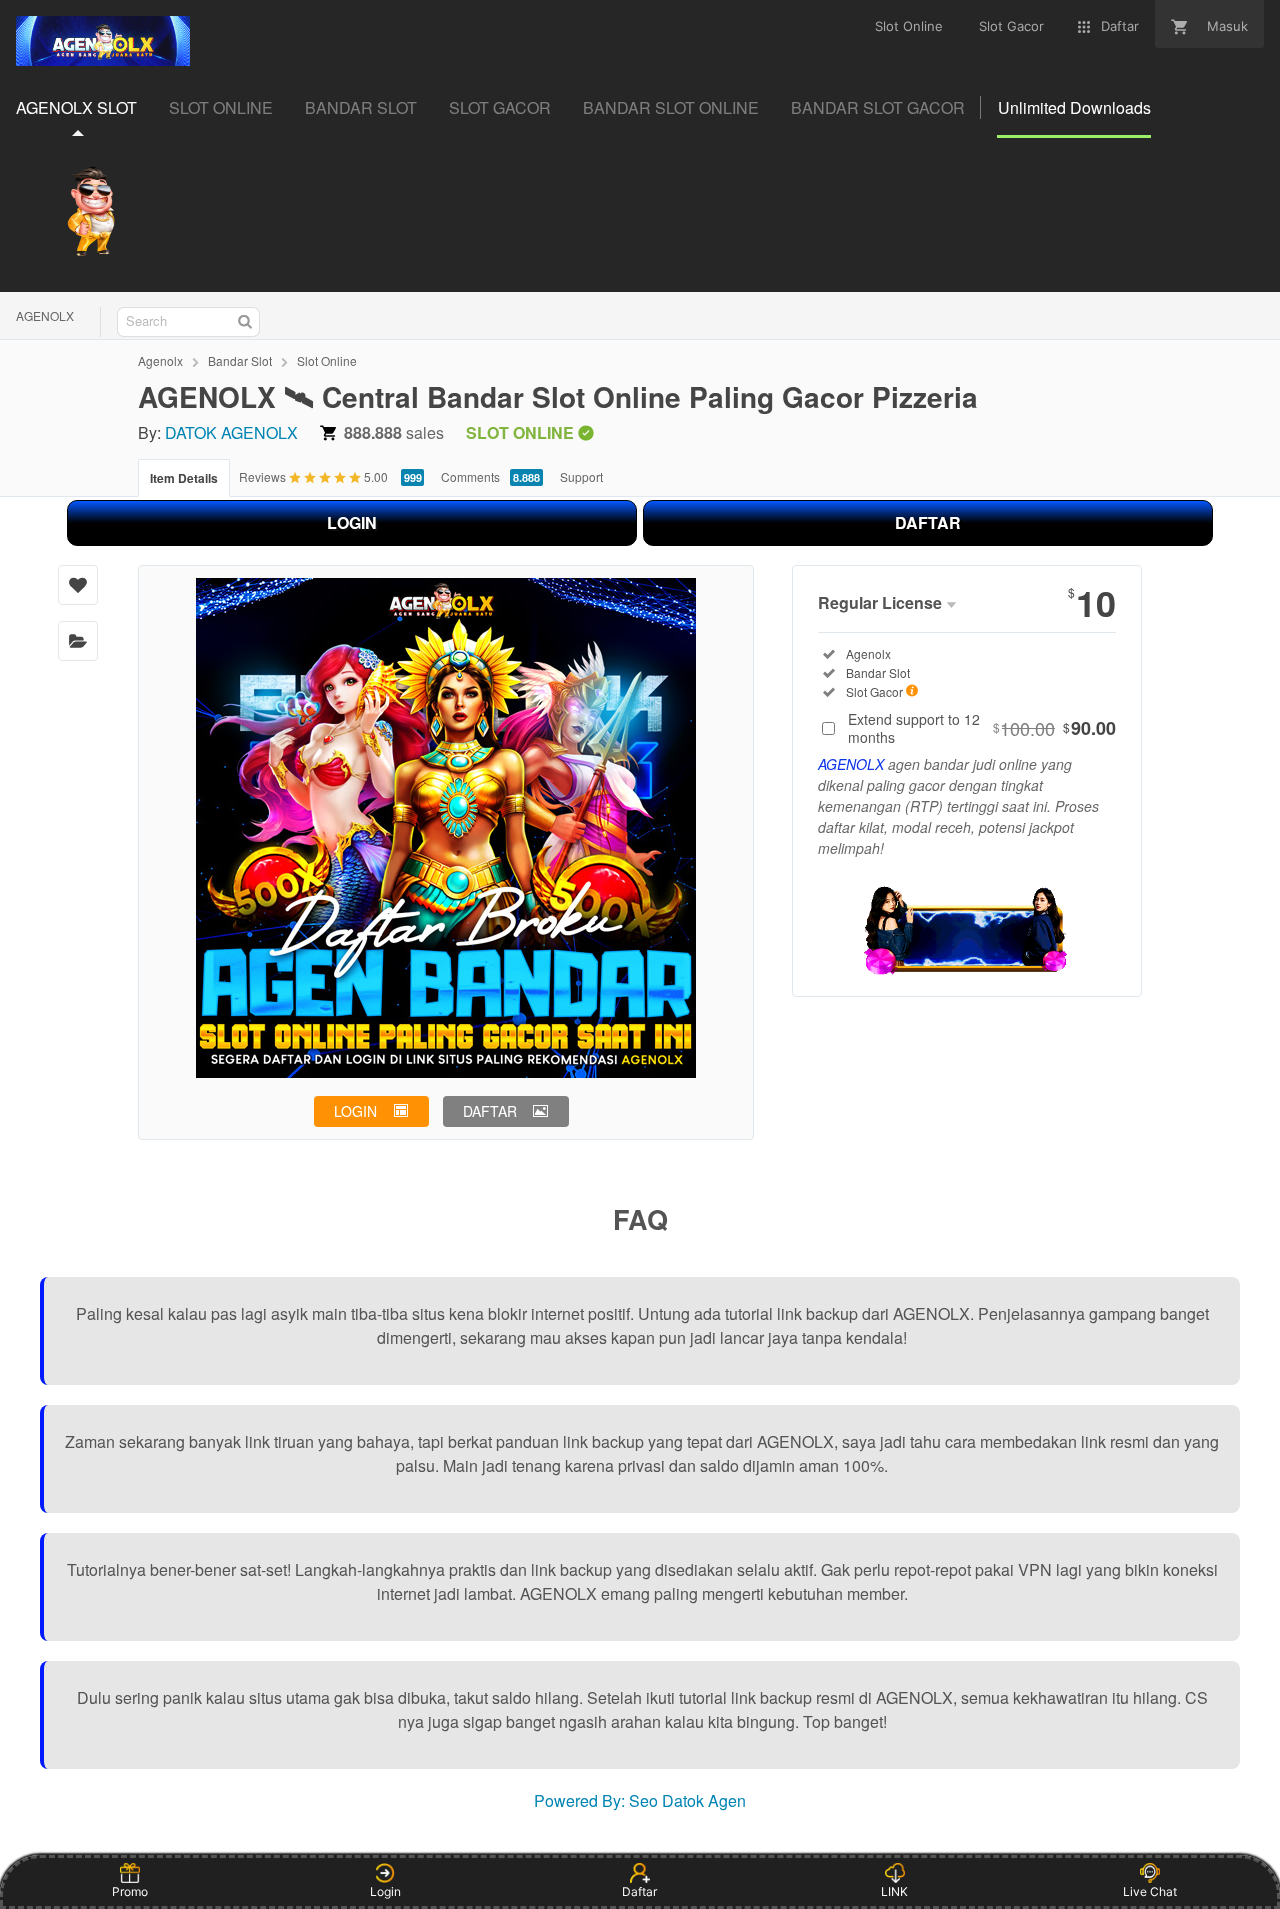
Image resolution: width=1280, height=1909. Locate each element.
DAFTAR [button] (490, 1111)
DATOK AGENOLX (231, 432)
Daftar (639, 1891)
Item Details (184, 478)
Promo (130, 1891)
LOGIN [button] (355, 1111)
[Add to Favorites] (78, 585)
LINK (894, 1891)
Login (385, 1891)
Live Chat (1150, 1891)
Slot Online (327, 360)
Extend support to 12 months (982, 728)
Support (581, 476)
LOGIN (352, 522)
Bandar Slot (240, 360)
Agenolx (160, 360)
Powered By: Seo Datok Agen (640, 1800)
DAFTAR (928, 522)
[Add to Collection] (78, 641)
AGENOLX (45, 315)
